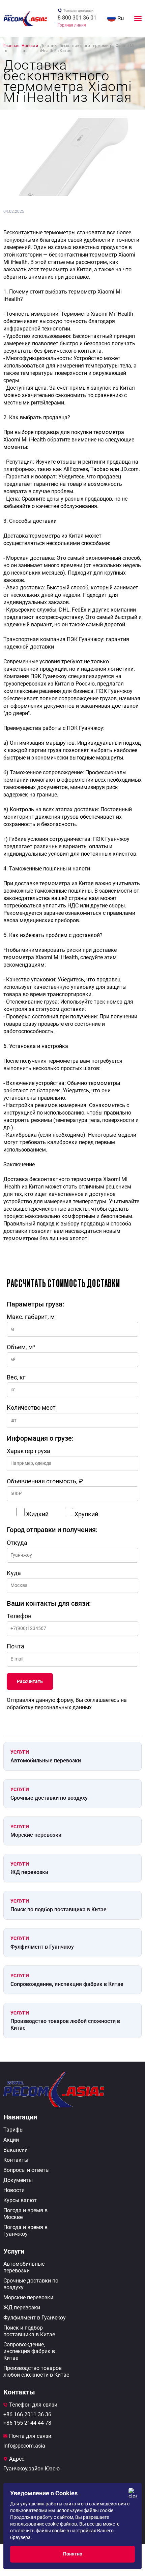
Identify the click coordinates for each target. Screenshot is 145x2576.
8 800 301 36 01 (77, 18)
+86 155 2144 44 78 (27, 2423)
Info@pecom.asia (24, 2446)
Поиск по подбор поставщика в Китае (59, 1909)
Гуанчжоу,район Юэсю (32, 2469)
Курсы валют (20, 2200)
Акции (11, 2140)
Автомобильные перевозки (46, 1761)
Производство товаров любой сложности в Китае (65, 2024)
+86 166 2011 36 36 (27, 2414)
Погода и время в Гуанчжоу (25, 2231)
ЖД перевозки (29, 1872)
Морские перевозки (36, 1835)
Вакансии (16, 2150)
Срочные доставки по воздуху (49, 1798)
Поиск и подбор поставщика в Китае (29, 2331)
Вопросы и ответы (26, 2170)
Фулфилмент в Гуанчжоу (42, 1947)
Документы (18, 2180)
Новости (14, 2190)
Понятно (73, 2554)
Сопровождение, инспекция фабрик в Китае (67, 1984)
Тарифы (13, 2130)
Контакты (16, 2160)
